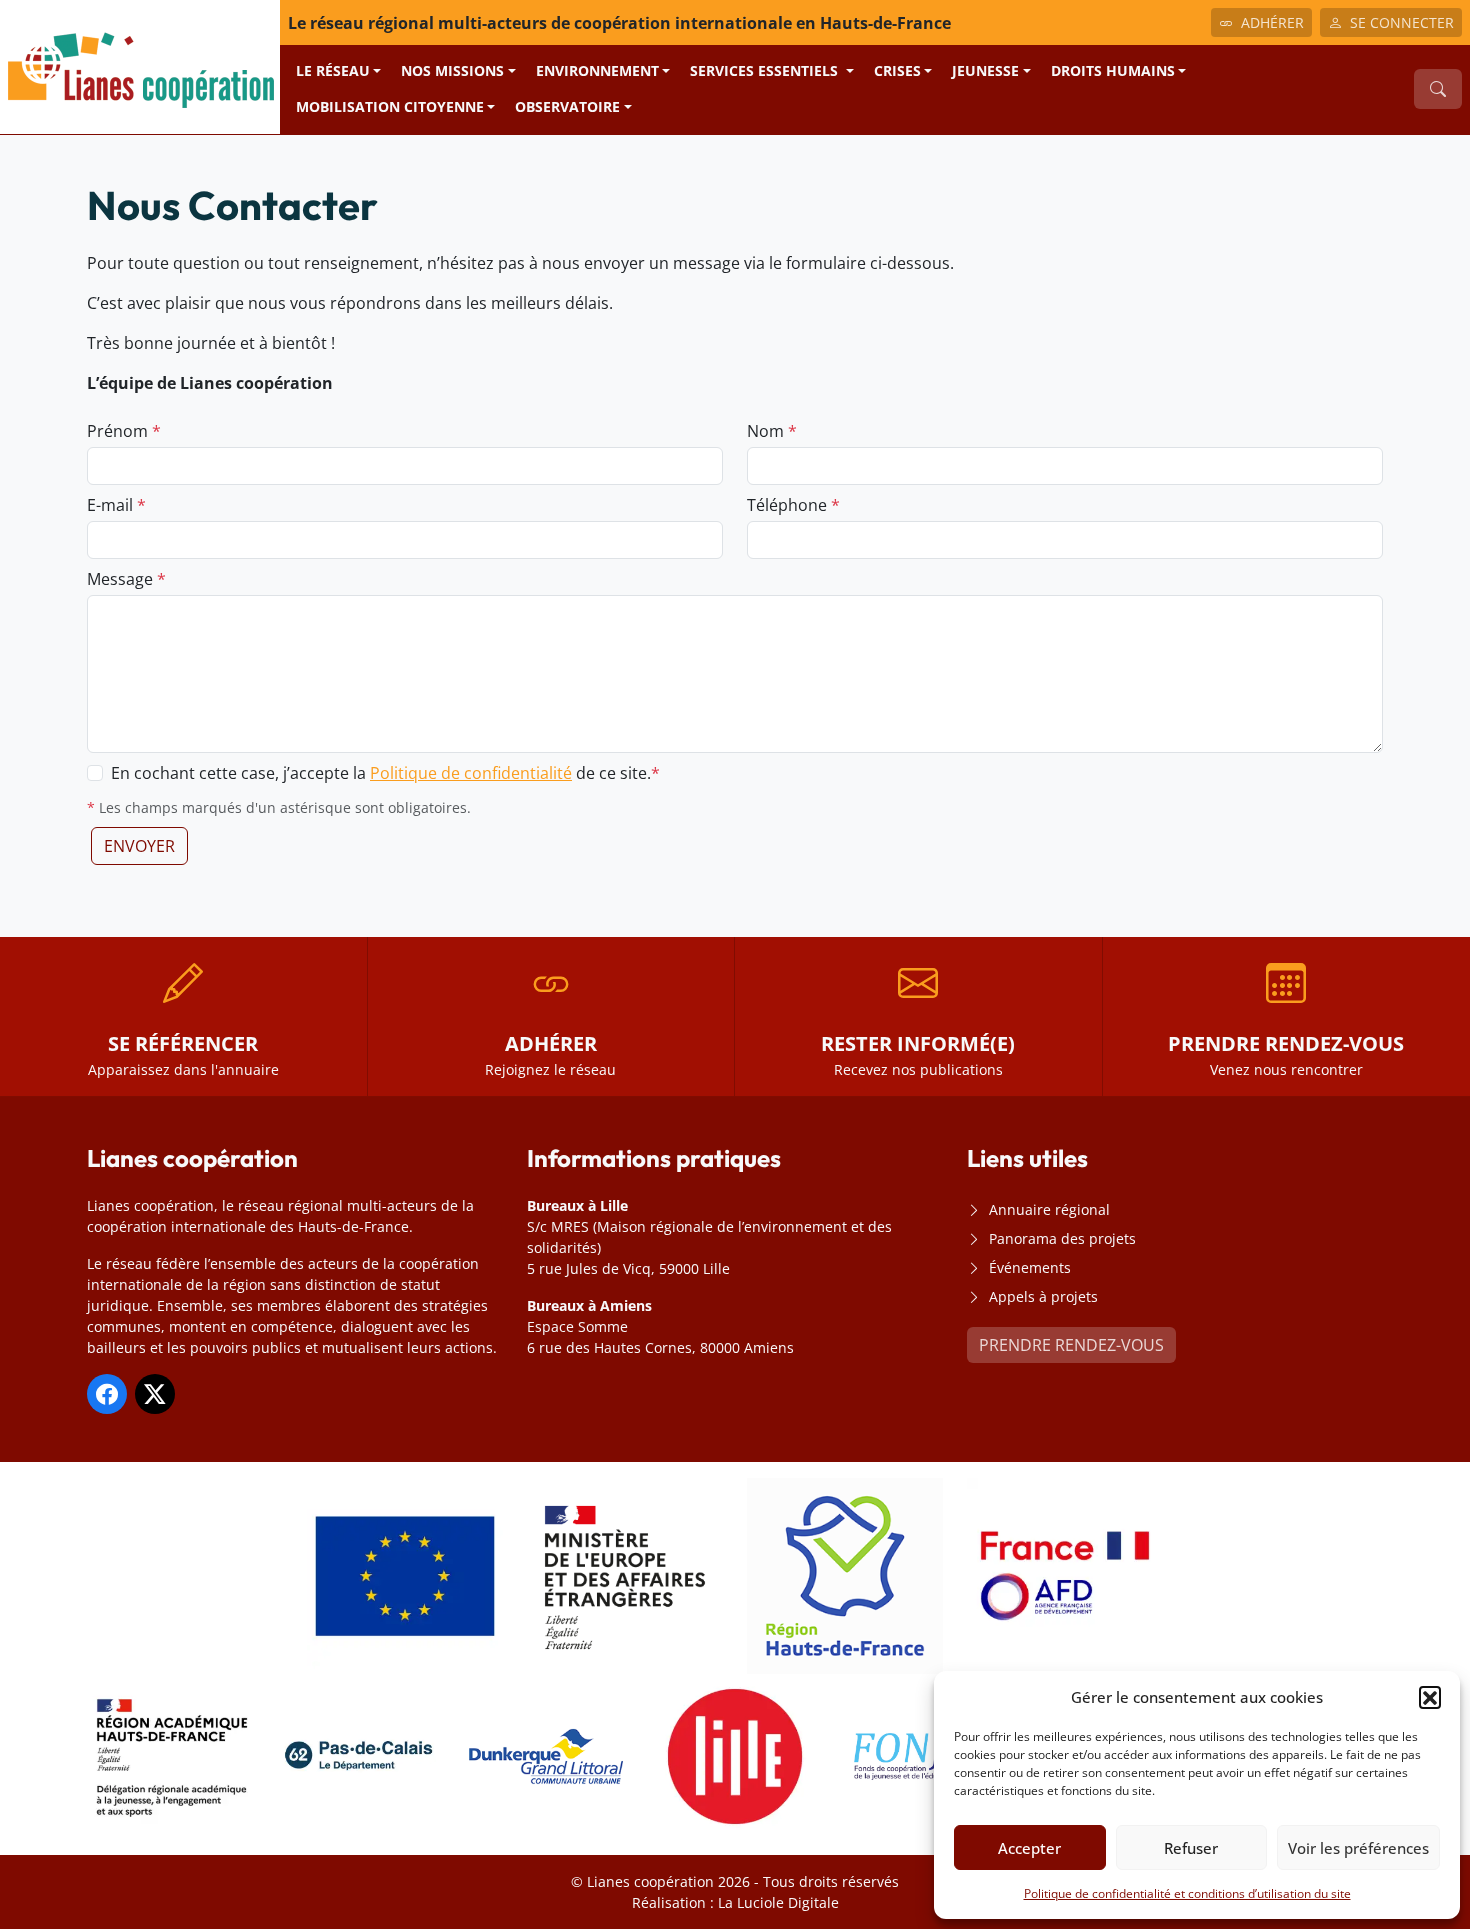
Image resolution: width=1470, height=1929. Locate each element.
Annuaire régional (1049, 1209)
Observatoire (567, 106)
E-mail (116, 505)
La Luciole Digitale (778, 1902)
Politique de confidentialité (471, 773)
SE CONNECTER (1402, 22)
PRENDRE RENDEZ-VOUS (1071, 1345)
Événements (1030, 1267)
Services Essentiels (766, 70)
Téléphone (793, 505)
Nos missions (452, 70)
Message (126, 579)
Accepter (1029, 1848)
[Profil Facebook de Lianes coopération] (107, 1394)
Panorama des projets (1062, 1238)
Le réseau (333, 70)
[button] (1430, 1697)
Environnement (597, 70)
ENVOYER (139, 846)
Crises (897, 70)
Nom (772, 431)
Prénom (124, 431)
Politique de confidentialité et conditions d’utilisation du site (1187, 1893)
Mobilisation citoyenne (390, 106)
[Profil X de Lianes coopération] (155, 1394)
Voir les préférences (1358, 1848)
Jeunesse (985, 70)
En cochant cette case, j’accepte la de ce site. (385, 773)
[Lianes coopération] (140, 65)
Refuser (1191, 1848)
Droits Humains (1113, 70)
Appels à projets (1043, 1296)
